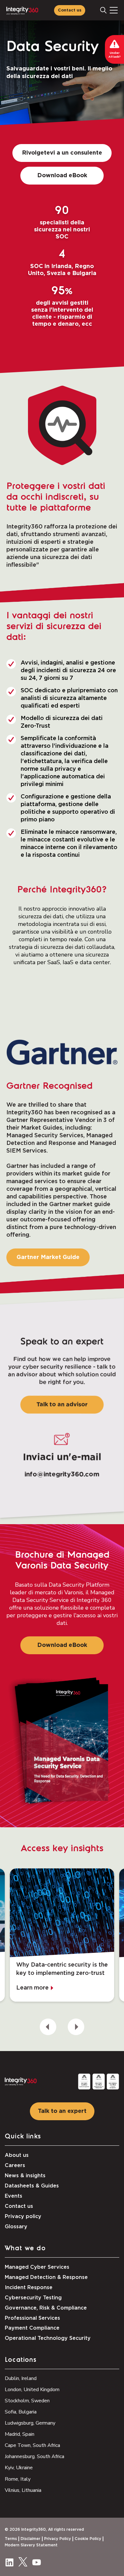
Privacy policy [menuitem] (23, 2216)
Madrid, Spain (20, 2434)
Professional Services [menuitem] (32, 2318)
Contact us (70, 10)
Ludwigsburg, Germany (30, 2423)
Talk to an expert (62, 2111)
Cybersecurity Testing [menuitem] (33, 2298)
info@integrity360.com (62, 1474)
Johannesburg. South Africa (34, 2456)
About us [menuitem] (17, 2155)
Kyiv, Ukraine (19, 2468)
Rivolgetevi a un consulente (62, 153)
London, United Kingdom (32, 2390)
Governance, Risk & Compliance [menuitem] (46, 2308)
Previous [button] (48, 2027)
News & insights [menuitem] (25, 2176)
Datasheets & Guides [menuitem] (32, 2186)
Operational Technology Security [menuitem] (48, 2338)
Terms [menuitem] (11, 2539)
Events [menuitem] (14, 2196)
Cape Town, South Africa (32, 2445)
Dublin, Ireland (21, 2378)
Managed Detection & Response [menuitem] (46, 2277)
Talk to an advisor (62, 1405)
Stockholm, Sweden (27, 2401)
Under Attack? (115, 55)
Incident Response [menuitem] (29, 2288)
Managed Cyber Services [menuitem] (37, 2267)
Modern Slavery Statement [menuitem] (31, 2545)
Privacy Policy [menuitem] (58, 2539)
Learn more (32, 1988)
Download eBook (62, 176)
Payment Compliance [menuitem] (32, 2328)
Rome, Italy (18, 2479)
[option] (62, 1935)
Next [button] (76, 2027)
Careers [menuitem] (15, 2165)
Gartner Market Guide (48, 1257)
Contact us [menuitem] (19, 2206)
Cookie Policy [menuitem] (88, 2539)
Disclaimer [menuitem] (31, 2539)
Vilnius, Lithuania (23, 2490)
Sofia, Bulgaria (21, 2412)
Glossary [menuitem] (16, 2227)
